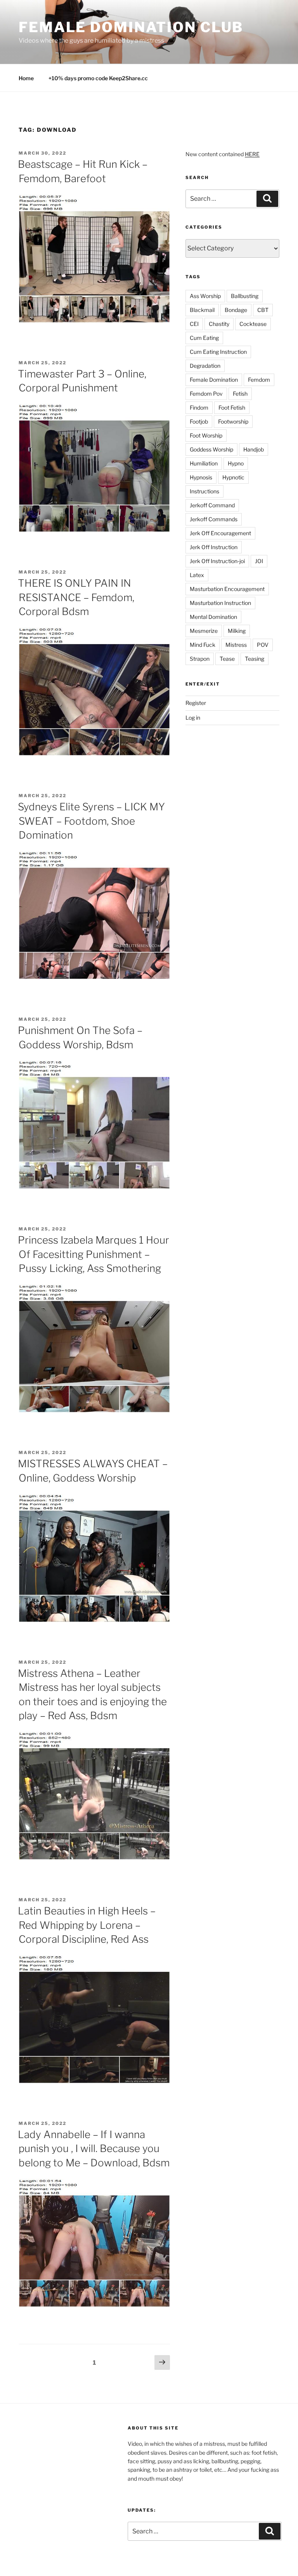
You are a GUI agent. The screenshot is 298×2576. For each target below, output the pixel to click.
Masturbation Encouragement (227, 589)
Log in (193, 718)
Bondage (236, 310)
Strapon (200, 659)
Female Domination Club (131, 27)
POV (263, 645)
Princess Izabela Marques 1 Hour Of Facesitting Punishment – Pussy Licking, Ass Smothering (94, 1254)
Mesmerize (204, 631)
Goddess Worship (211, 449)
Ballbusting (245, 296)
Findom (199, 408)
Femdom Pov (206, 394)
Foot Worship (206, 435)
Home (26, 78)
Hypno (236, 463)
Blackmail (202, 310)
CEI (194, 324)
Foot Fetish (232, 408)
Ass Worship (205, 296)
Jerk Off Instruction (214, 547)
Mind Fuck (203, 645)
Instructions (204, 491)
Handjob (254, 449)
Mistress (236, 645)
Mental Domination (213, 617)
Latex (197, 575)
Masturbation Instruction (220, 603)
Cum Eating (204, 338)
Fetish (240, 394)
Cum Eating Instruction (218, 352)
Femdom (259, 380)
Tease (227, 659)
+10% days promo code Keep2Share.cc (98, 78)
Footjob (199, 421)
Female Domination (214, 380)
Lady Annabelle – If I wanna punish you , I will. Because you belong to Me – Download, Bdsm (94, 2149)
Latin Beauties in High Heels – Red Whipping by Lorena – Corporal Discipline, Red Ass (87, 1925)
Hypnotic (233, 477)
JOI (259, 561)
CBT (263, 310)
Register (196, 703)
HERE (252, 154)
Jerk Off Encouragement (220, 533)
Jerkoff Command (212, 505)
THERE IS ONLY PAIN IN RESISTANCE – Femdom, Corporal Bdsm (76, 597)
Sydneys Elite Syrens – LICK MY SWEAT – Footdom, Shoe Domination (91, 821)
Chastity (219, 324)
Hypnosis (201, 477)
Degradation (205, 366)
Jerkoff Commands (214, 519)
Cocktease (253, 324)
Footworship (233, 421)
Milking (237, 631)
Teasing (255, 659)
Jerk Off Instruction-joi (217, 561)
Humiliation (204, 463)
